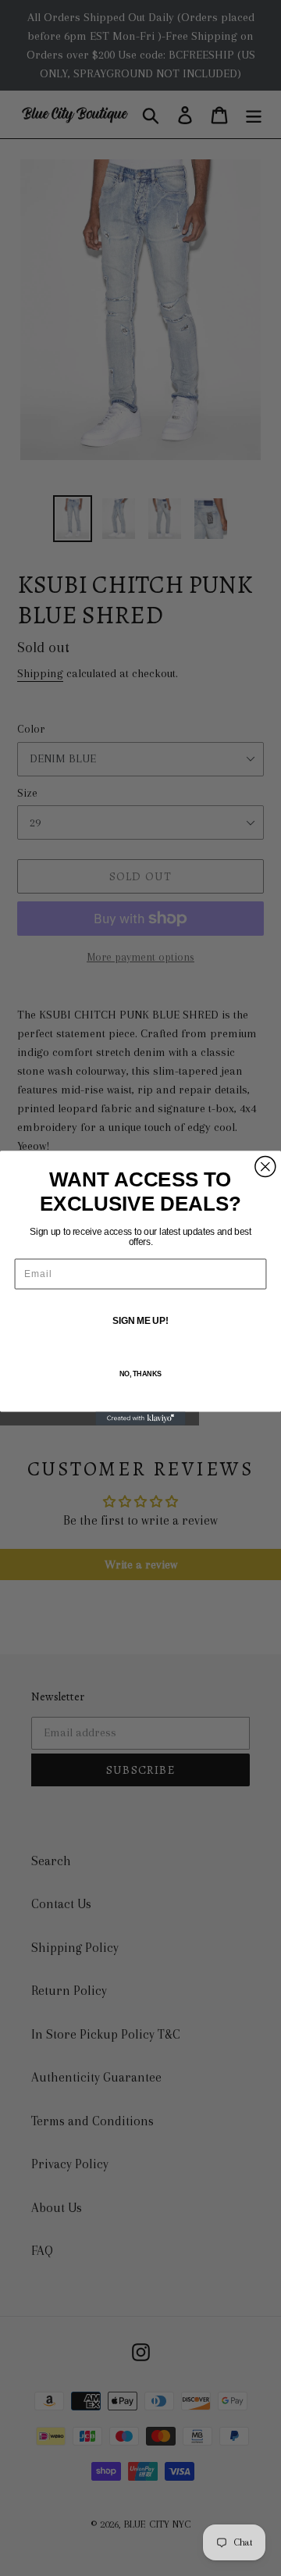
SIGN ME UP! (140, 1321)
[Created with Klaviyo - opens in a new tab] (140, 1419)
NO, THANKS (140, 1374)
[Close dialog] (265, 1166)
